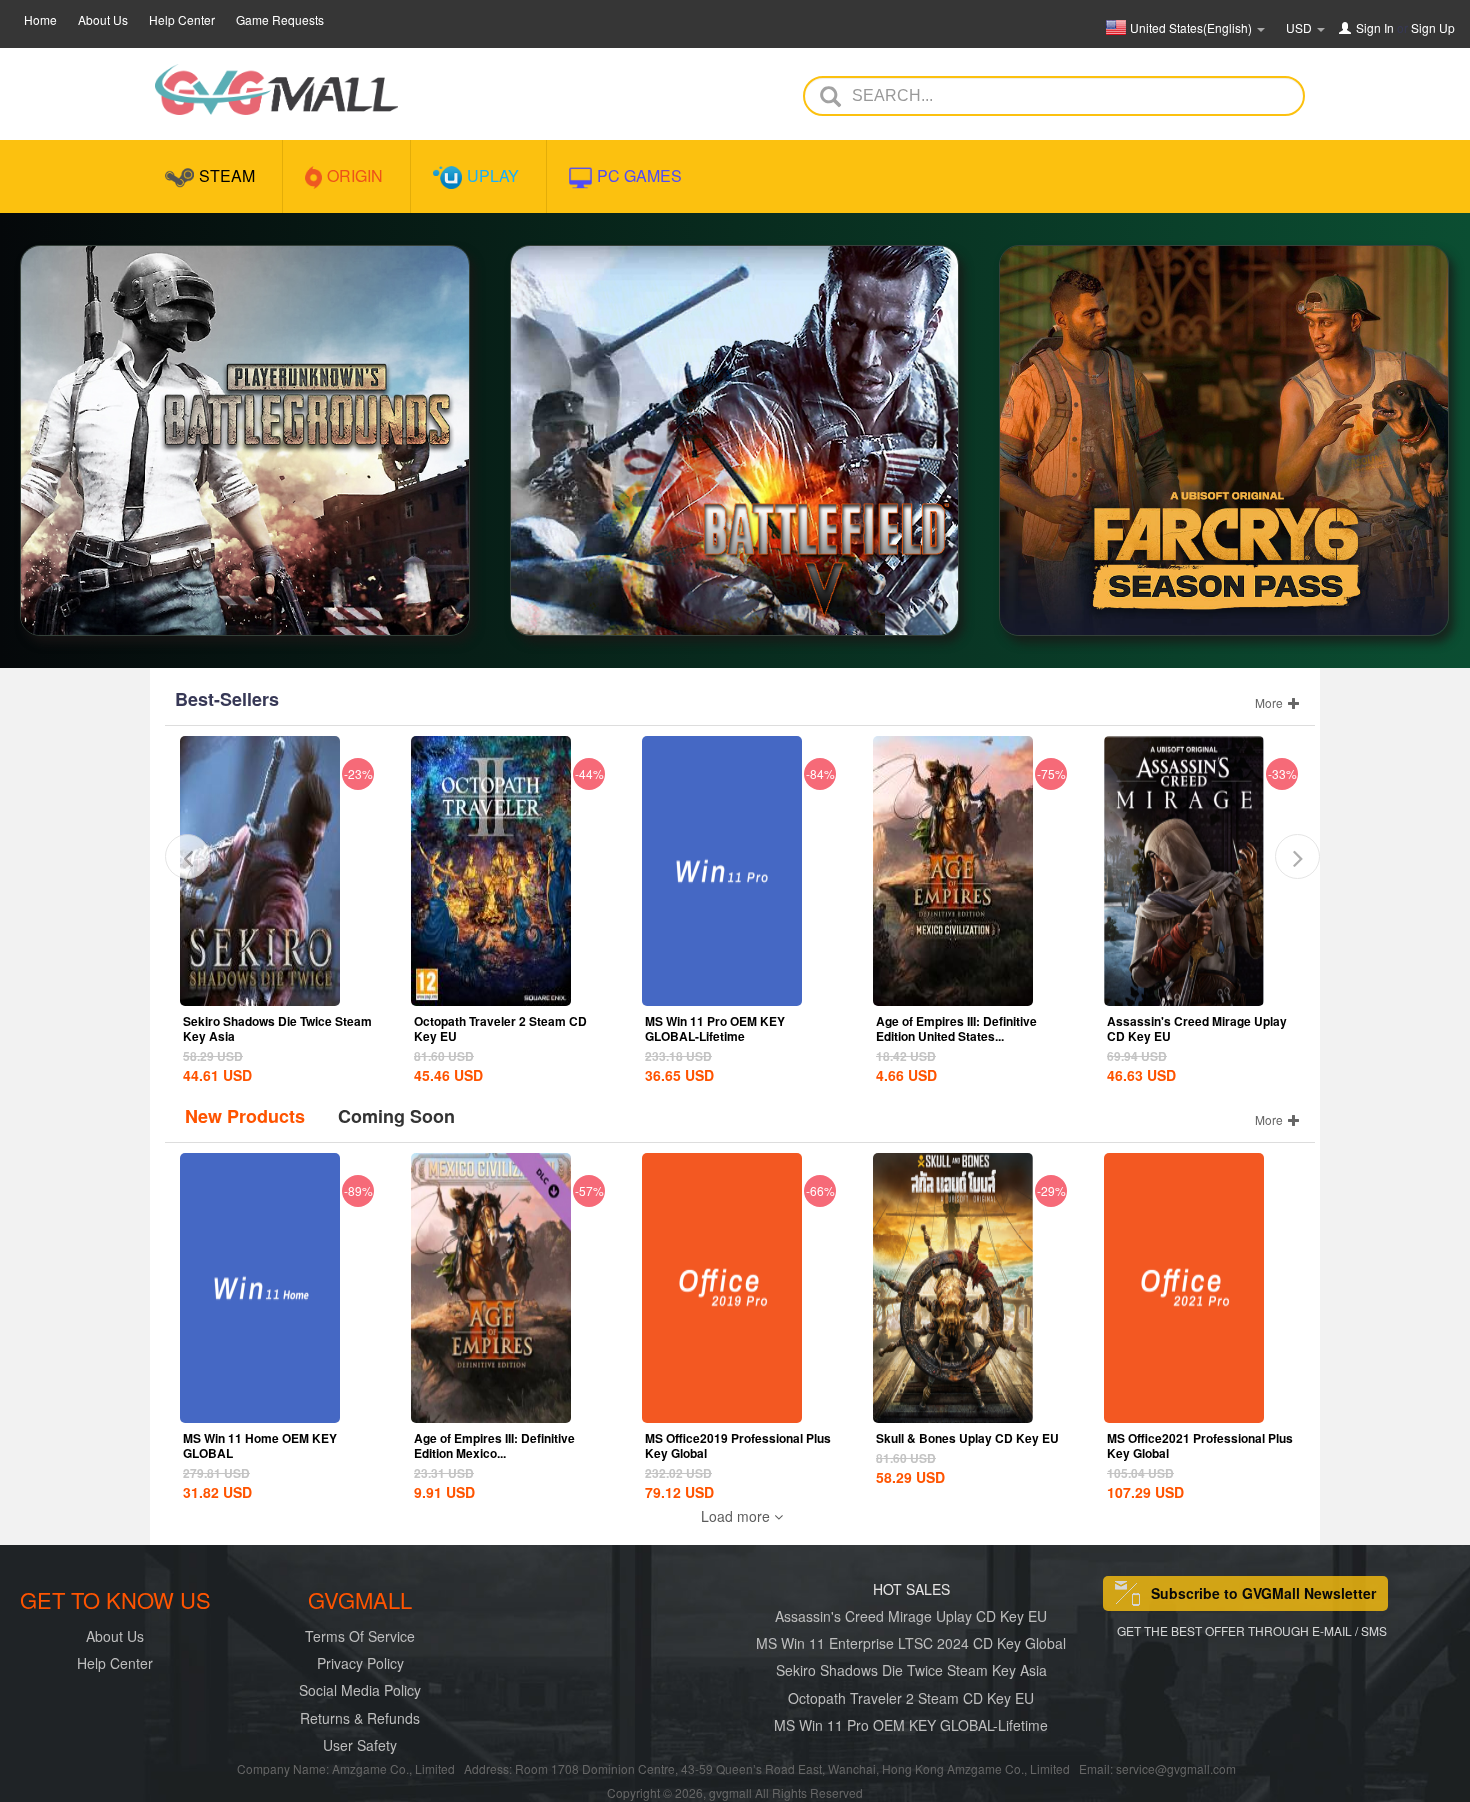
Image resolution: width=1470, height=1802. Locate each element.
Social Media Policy (360, 1690)
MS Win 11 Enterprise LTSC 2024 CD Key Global (911, 1643)
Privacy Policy (360, 1663)
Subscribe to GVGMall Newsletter (1263, 1593)
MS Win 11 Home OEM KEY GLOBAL (260, 1445)
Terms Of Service (360, 1636)
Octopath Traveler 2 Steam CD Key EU (500, 1028)
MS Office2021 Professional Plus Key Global (1200, 1445)
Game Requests (280, 19)
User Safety (360, 1745)
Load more (737, 1516)
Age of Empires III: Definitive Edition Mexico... (494, 1445)
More (1270, 702)
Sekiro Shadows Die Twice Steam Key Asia (277, 1028)
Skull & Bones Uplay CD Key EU (967, 1438)
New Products (245, 1116)
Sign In (1375, 27)
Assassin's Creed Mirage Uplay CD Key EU (1197, 1028)
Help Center (182, 19)
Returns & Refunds (360, 1718)
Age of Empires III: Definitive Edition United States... (956, 1028)
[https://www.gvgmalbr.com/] (276, 89)
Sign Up (1433, 27)
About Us (103, 19)
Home (40, 19)
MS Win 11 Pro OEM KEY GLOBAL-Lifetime (715, 1028)
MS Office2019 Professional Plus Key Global (738, 1445)
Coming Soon (396, 1116)
